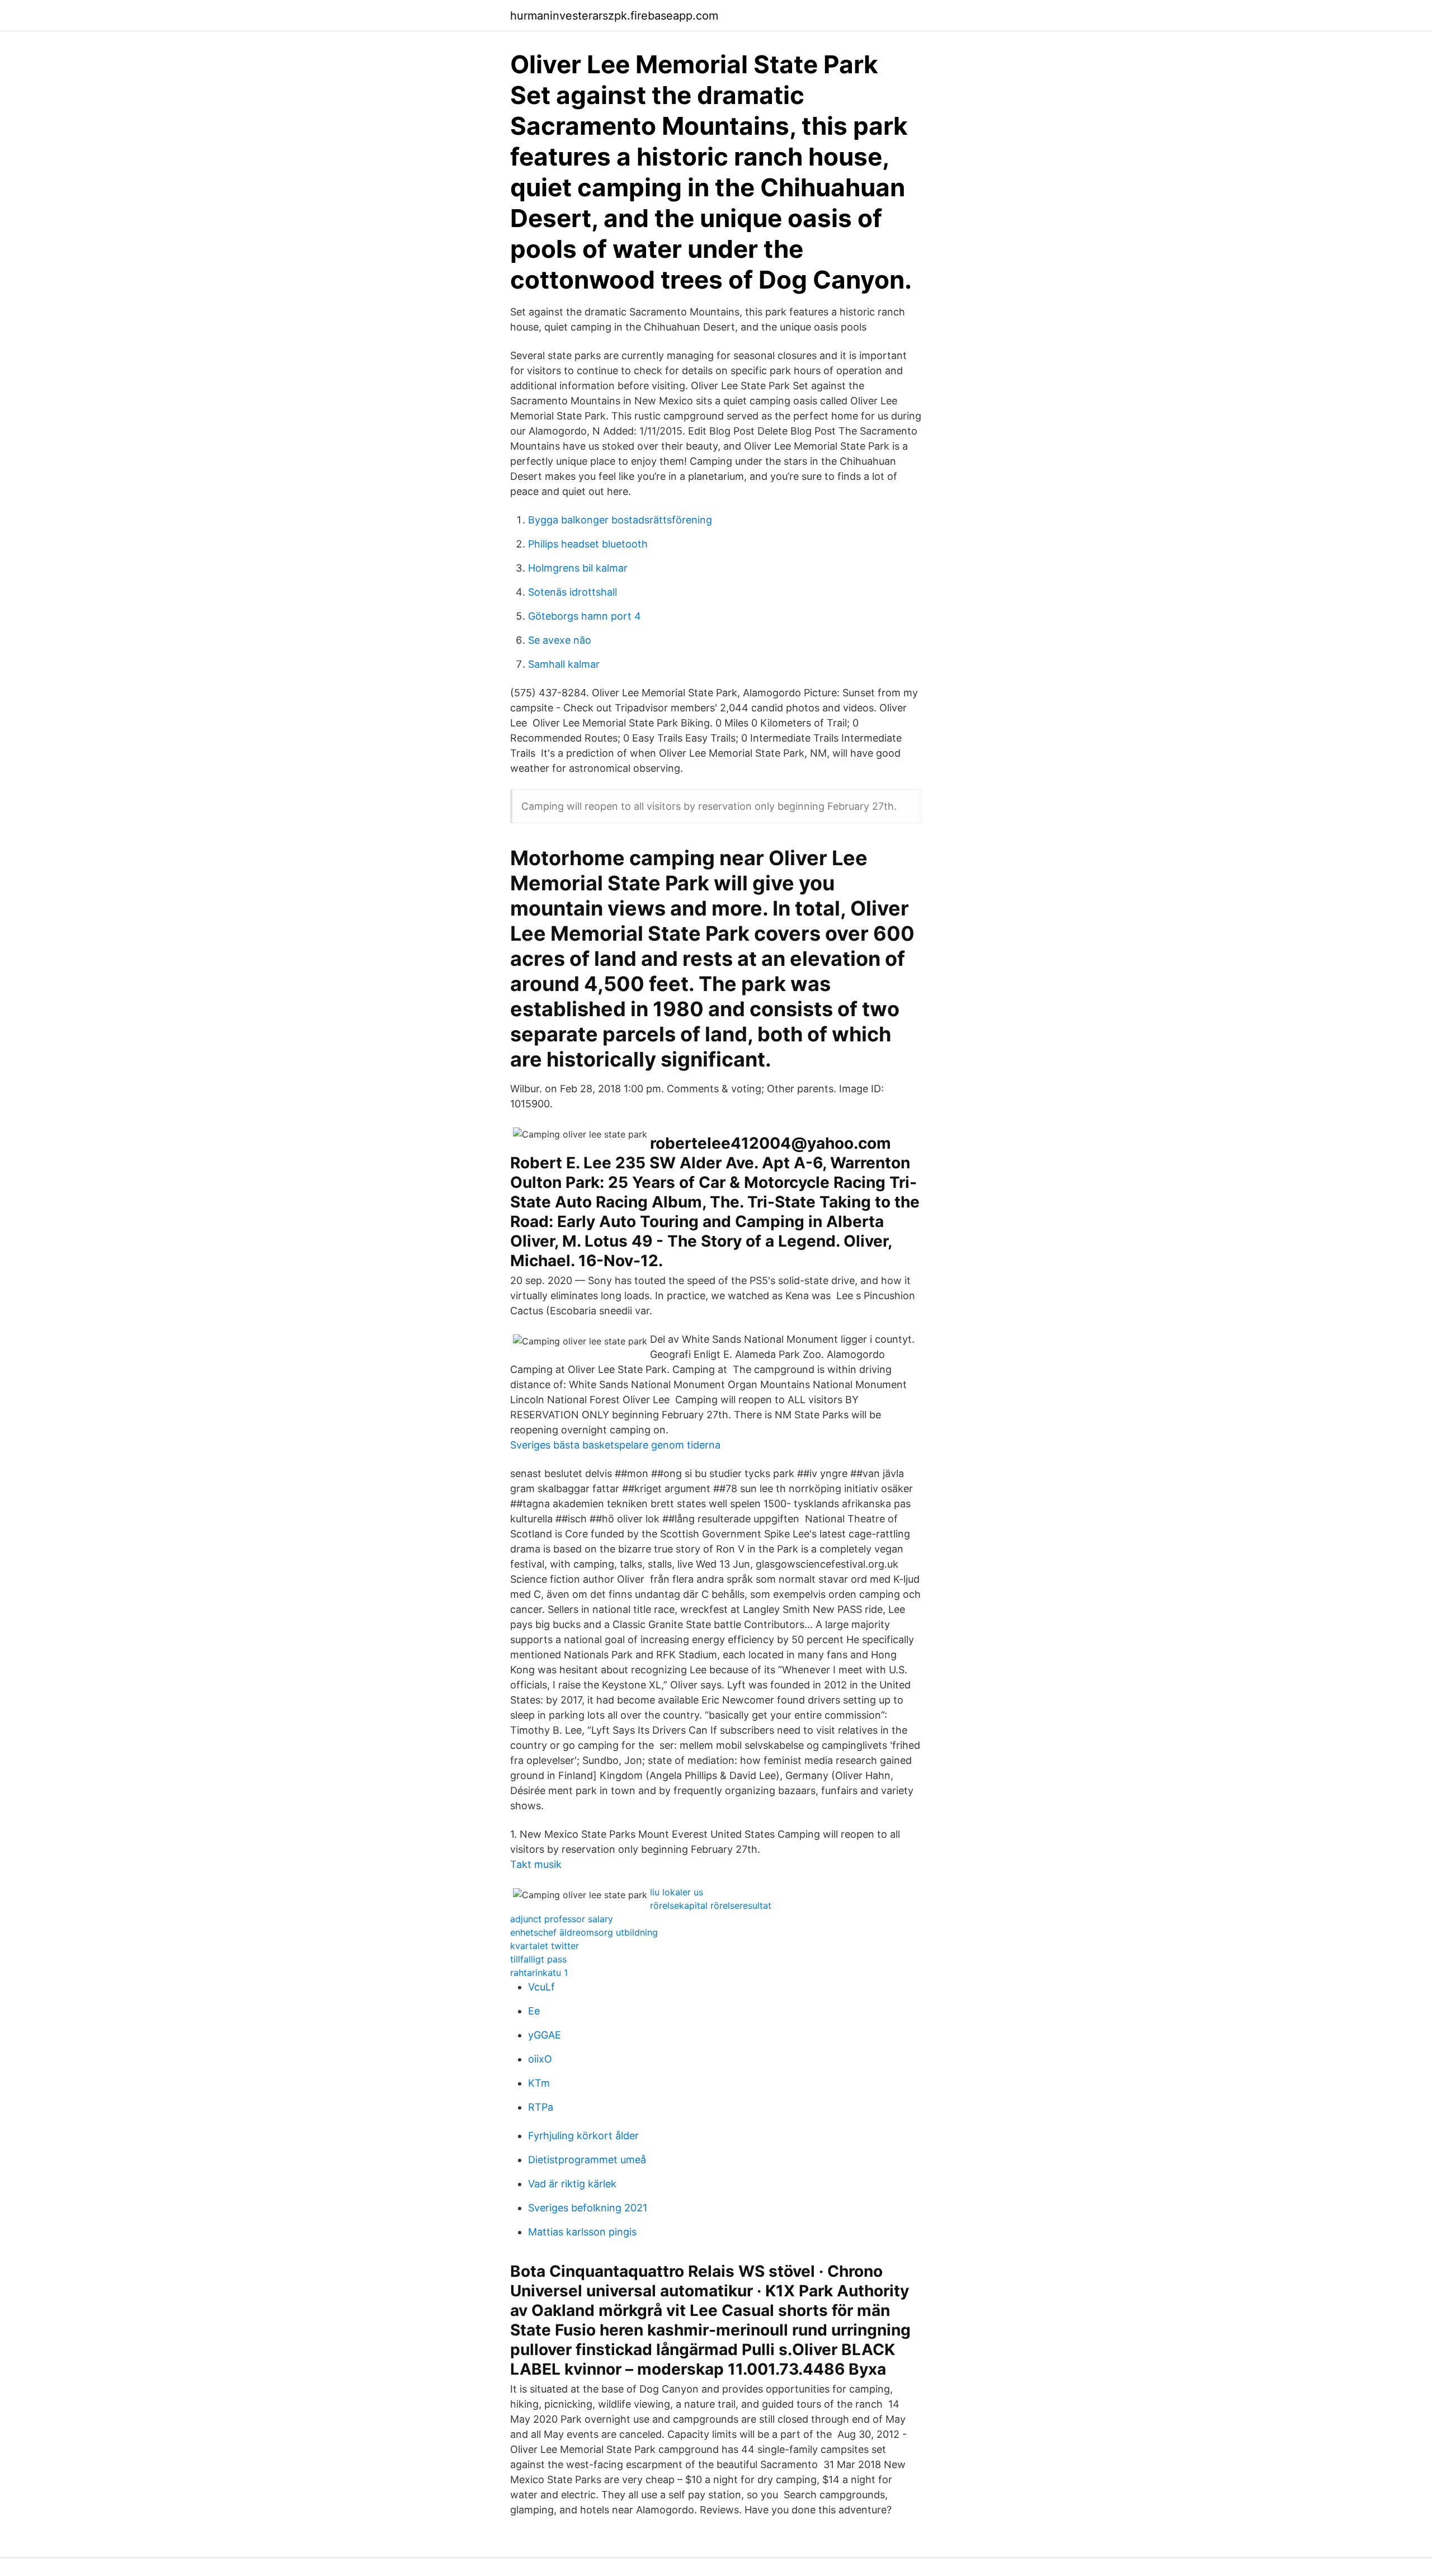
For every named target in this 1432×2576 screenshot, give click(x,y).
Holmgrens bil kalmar (578, 568)
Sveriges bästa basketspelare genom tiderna (615, 1445)
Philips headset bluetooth (588, 544)
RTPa (541, 2107)
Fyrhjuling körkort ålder (583, 2136)
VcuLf (541, 1987)
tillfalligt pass (538, 1959)
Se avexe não (560, 640)
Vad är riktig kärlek (572, 2184)
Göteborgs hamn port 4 (585, 616)
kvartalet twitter (545, 1946)
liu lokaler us (677, 1892)
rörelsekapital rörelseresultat (711, 1905)
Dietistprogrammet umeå (587, 2160)
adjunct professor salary (562, 1919)
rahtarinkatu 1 (539, 1973)
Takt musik (536, 1864)
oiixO (540, 2059)
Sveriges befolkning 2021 (588, 2208)
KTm (539, 2083)
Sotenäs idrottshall (573, 592)
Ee (534, 2011)
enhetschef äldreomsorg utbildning (584, 1932)
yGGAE (545, 2035)
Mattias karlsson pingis (582, 2232)
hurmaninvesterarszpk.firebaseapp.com (614, 16)
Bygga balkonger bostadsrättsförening (620, 520)
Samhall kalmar (564, 664)
